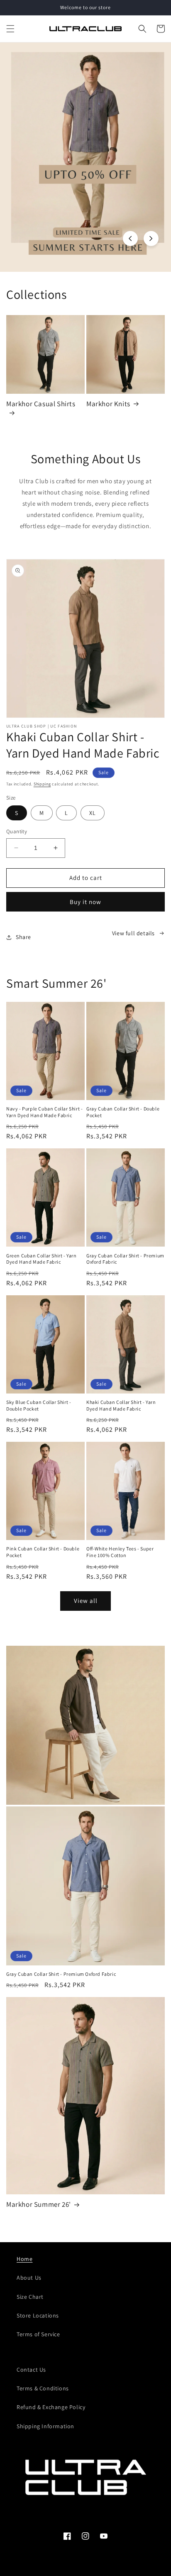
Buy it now (85, 902)
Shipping (42, 784)
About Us (29, 2278)
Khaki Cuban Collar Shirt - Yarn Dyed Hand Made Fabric (121, 1405)
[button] (10, 29)
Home (24, 2259)
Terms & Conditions (43, 2388)
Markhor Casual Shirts (41, 404)
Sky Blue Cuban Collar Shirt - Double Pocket (39, 1405)
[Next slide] (151, 238)
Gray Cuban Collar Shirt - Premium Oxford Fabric (125, 1259)
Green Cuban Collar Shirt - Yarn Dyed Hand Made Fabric (42, 1259)
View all (86, 1601)
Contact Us (31, 2370)
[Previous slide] (130, 238)
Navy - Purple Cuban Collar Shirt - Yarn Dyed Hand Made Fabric (44, 1112)
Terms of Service (38, 2334)
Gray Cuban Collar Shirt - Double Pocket (123, 1112)
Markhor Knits (108, 404)
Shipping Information (45, 2426)
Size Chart (30, 2297)
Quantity (17, 831)
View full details (133, 933)
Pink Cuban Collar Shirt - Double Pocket (43, 1552)
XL (93, 813)
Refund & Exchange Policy (51, 2407)
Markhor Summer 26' (39, 2204)
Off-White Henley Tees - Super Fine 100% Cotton (120, 1552)
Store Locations (38, 2315)
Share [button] (23, 937)
